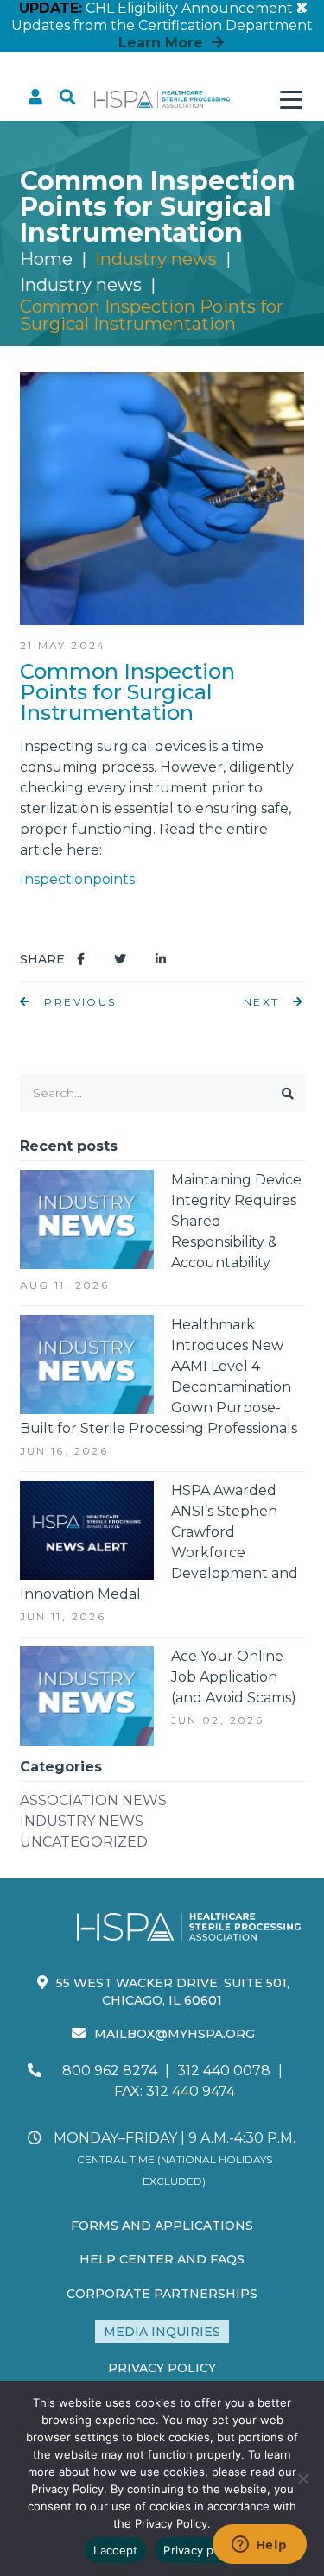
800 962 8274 (110, 2071)
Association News (93, 1800)
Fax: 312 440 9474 (175, 2091)
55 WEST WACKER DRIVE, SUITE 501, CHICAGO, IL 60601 (173, 1992)
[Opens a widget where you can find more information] (259, 2546)
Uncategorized (84, 1842)
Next (264, 1002)
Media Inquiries (162, 2332)
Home (46, 259)
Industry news (81, 285)
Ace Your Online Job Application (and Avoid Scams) (234, 1677)
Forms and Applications (162, 2226)
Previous (78, 1002)
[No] (302, 2478)
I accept (115, 2550)
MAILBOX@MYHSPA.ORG (175, 2034)
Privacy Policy (162, 2368)
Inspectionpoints (77, 879)
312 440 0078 (224, 2071)
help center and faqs (162, 2259)
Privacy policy (201, 2550)
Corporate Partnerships (162, 2294)
